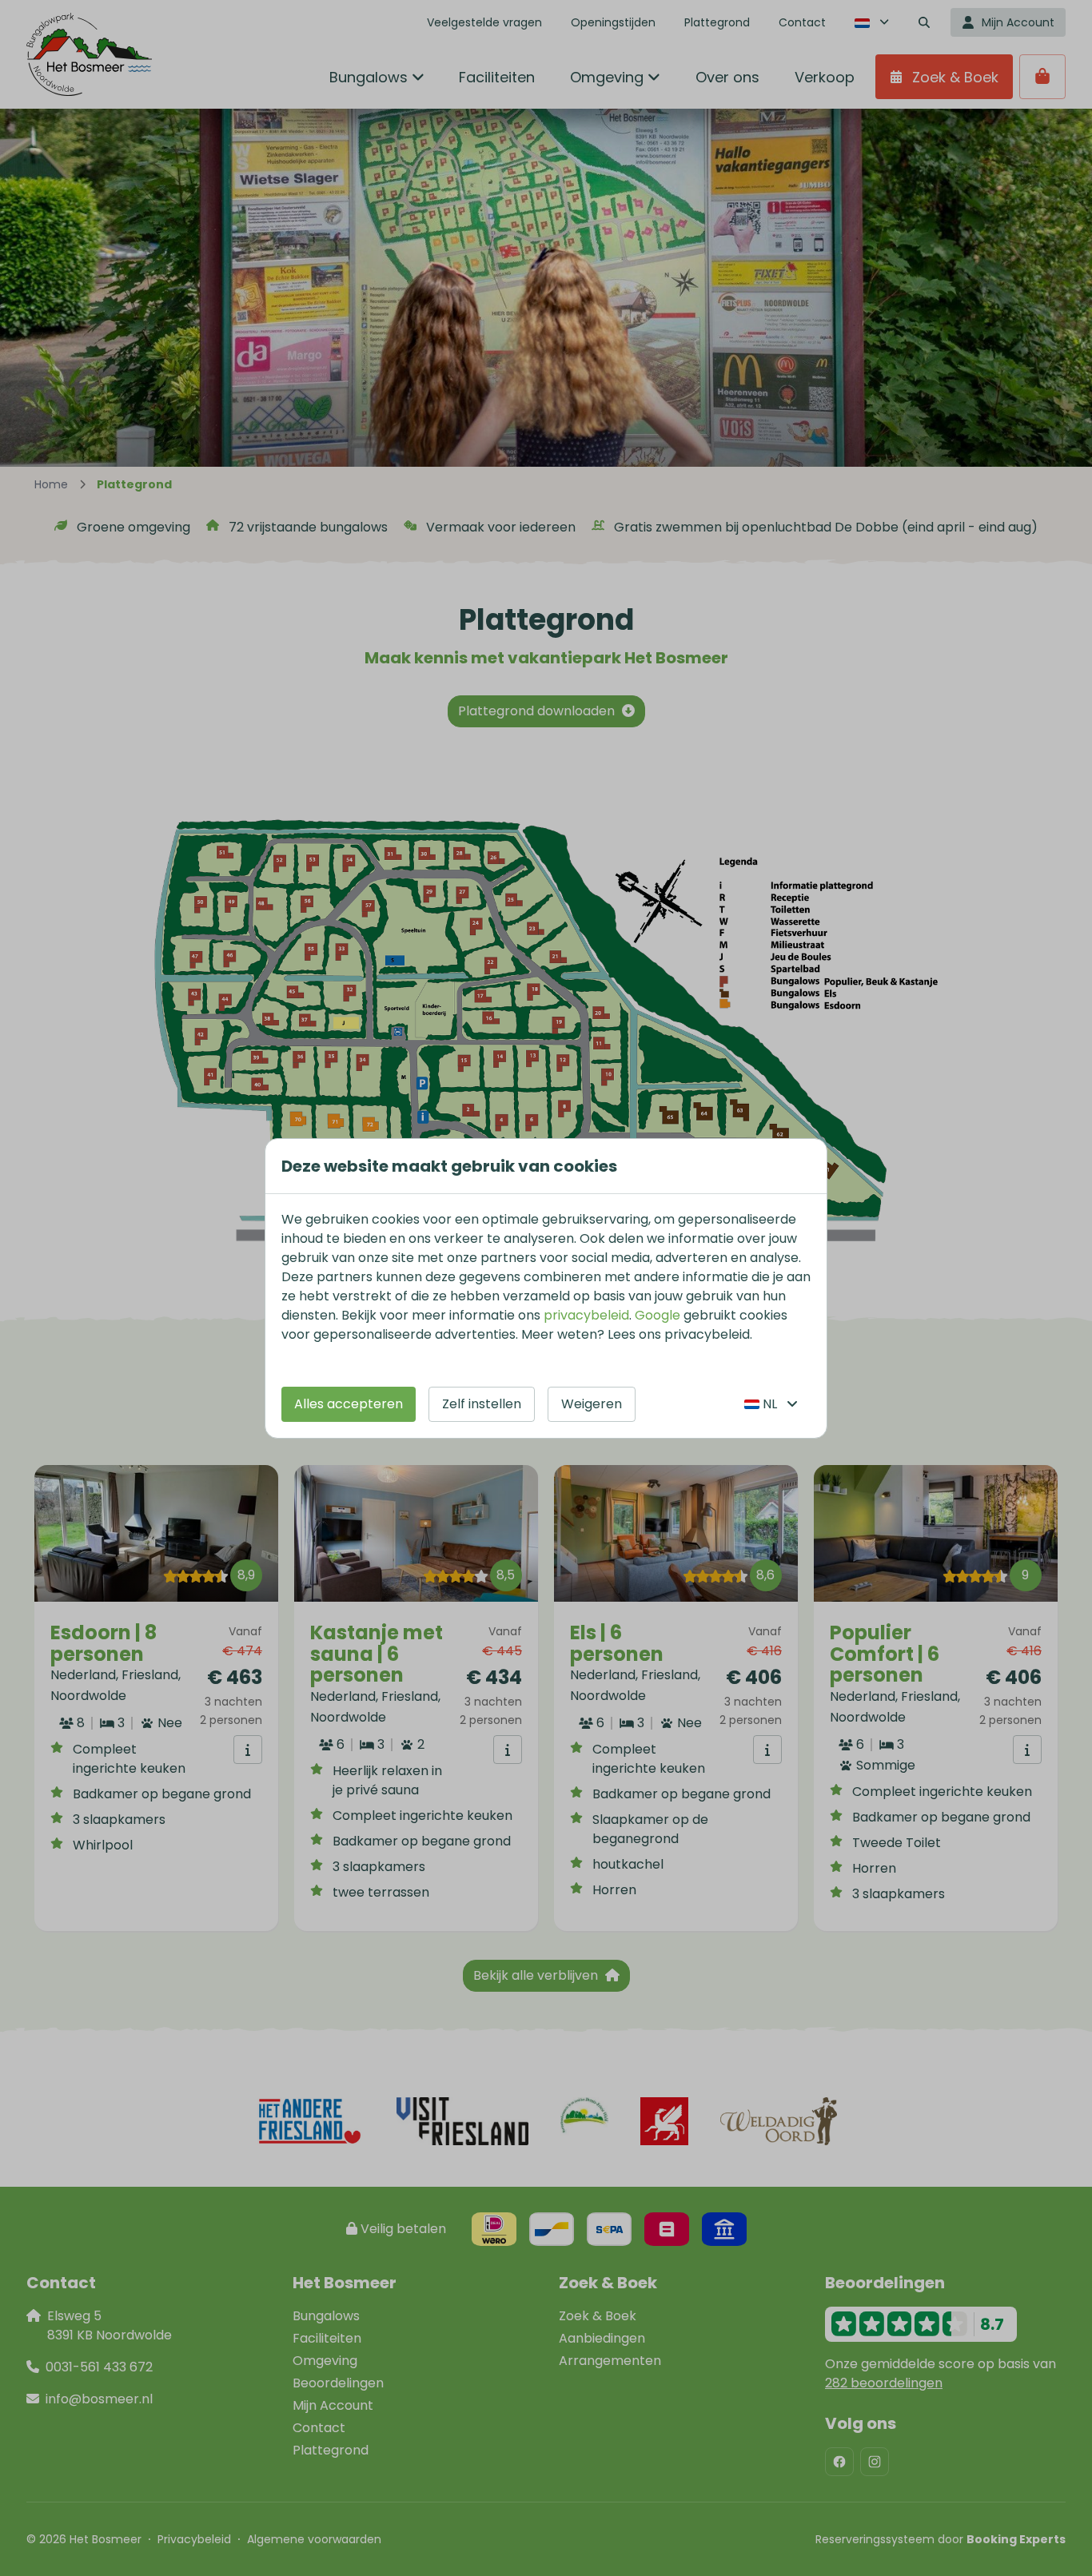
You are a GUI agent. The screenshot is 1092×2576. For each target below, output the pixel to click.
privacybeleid (586, 1315)
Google (658, 1315)
